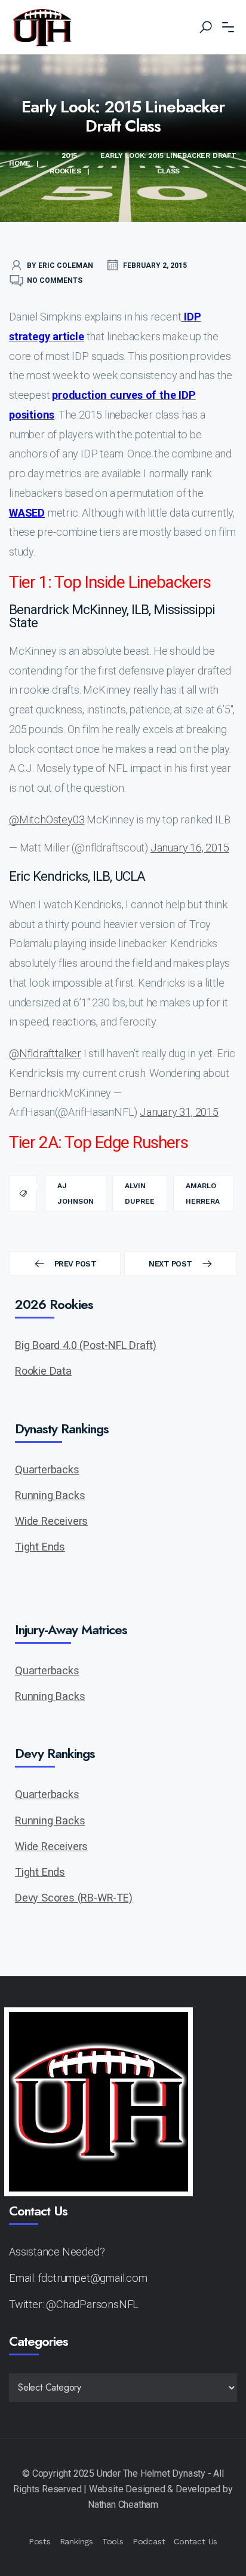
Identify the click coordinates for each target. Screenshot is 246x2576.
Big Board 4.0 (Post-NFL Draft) (86, 1345)
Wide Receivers (51, 1521)
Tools (113, 2541)
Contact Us (196, 2541)
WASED (27, 513)
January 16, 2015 (190, 848)
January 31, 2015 (179, 1112)
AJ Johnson (76, 1194)
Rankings (76, 2541)
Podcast (149, 2541)
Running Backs (50, 1495)
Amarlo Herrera (203, 1194)
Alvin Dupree (140, 1194)
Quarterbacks (47, 1469)
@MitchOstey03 (47, 820)
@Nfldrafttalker (45, 1053)
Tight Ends (40, 1547)
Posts (40, 2541)
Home (20, 163)
